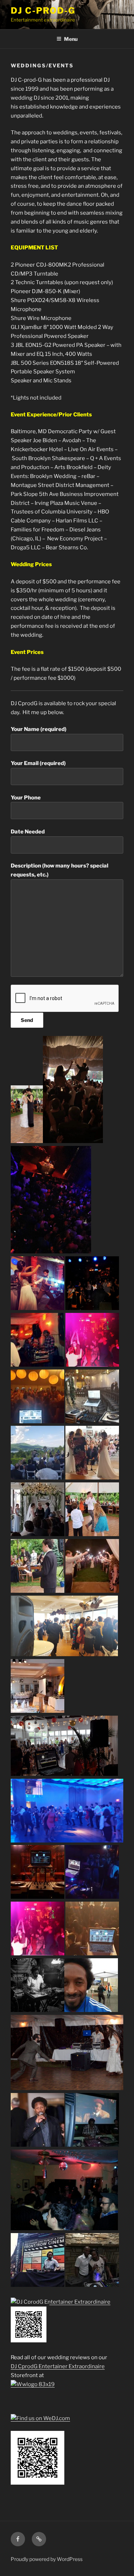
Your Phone (26, 798)
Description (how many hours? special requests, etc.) (59, 870)
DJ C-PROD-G (43, 11)
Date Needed (28, 832)
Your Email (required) (38, 763)
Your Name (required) (39, 729)
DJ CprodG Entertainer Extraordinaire (58, 2366)
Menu (71, 39)
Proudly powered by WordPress (47, 2559)
